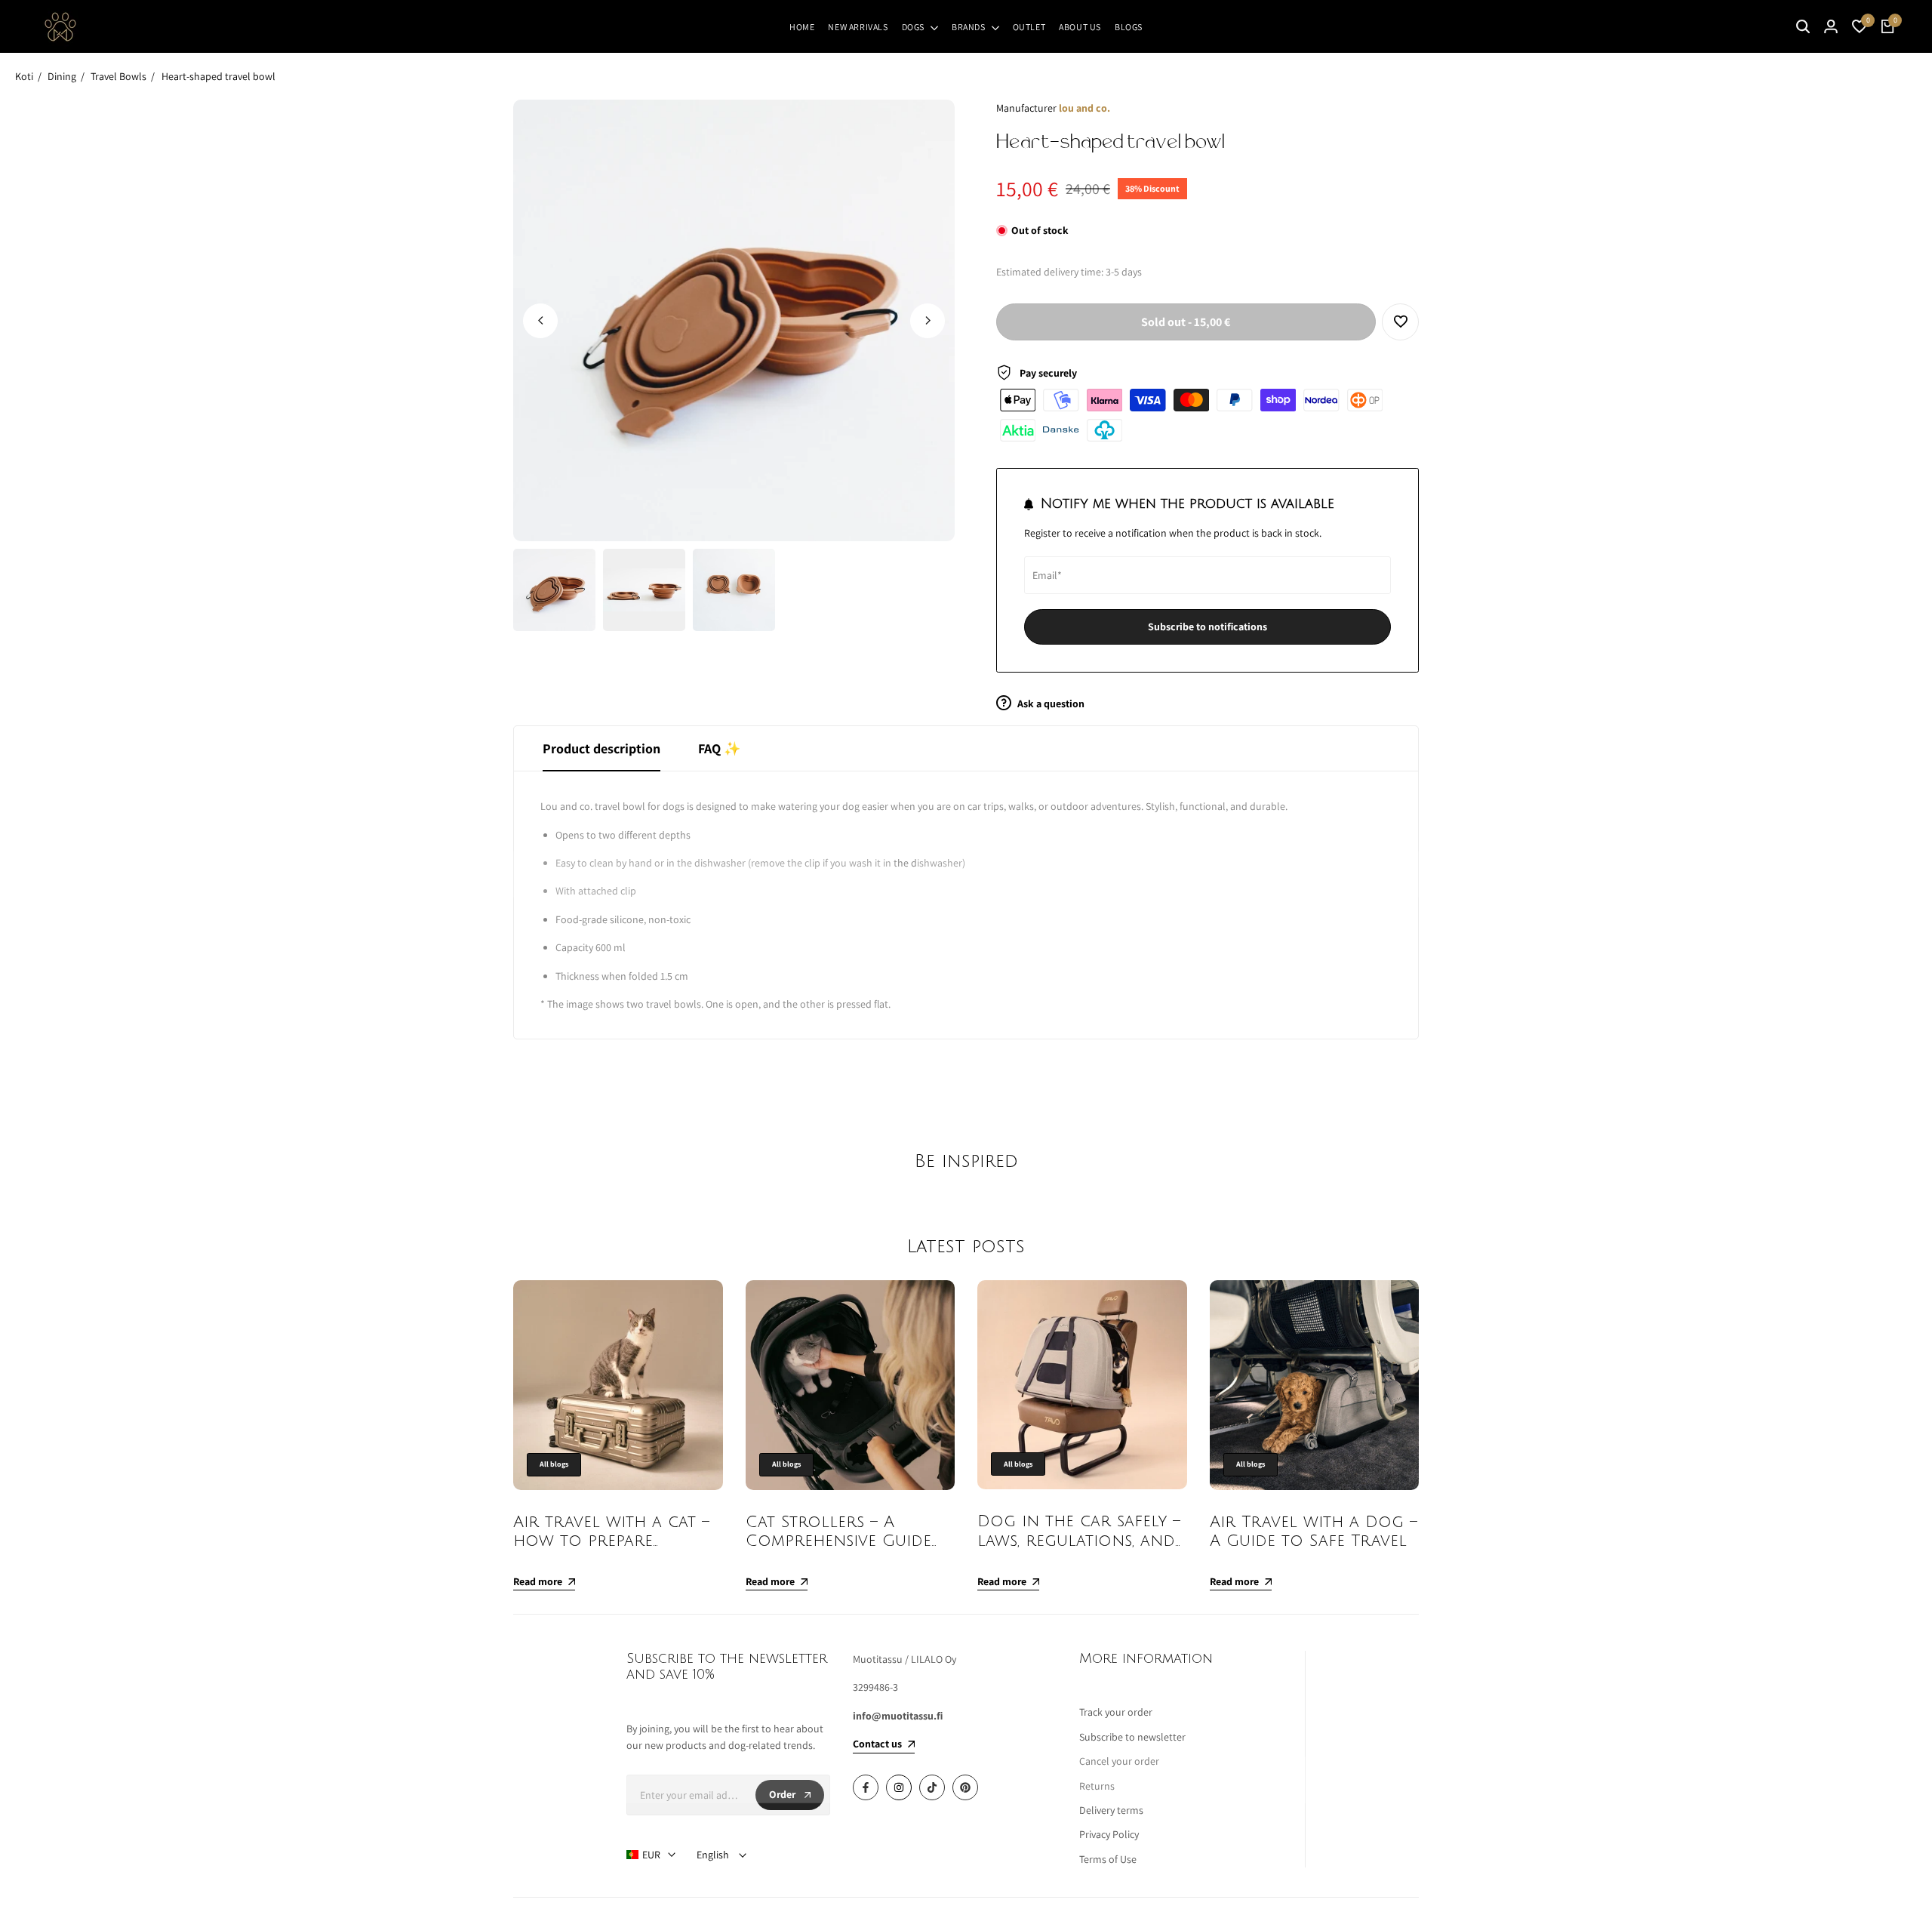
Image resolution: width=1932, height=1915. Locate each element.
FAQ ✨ (719, 748)
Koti (24, 76)
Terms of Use (1108, 1859)
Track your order (1116, 1712)
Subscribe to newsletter (1132, 1737)
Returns (1097, 1786)
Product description (601, 748)
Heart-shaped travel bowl (218, 76)
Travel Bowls (118, 76)
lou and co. (1084, 108)
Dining (62, 76)
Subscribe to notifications (1207, 627)
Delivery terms (1111, 1810)
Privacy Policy (1109, 1834)
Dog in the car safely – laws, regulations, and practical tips (1079, 1540)
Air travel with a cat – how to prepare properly (611, 1541)
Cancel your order (1119, 1761)
